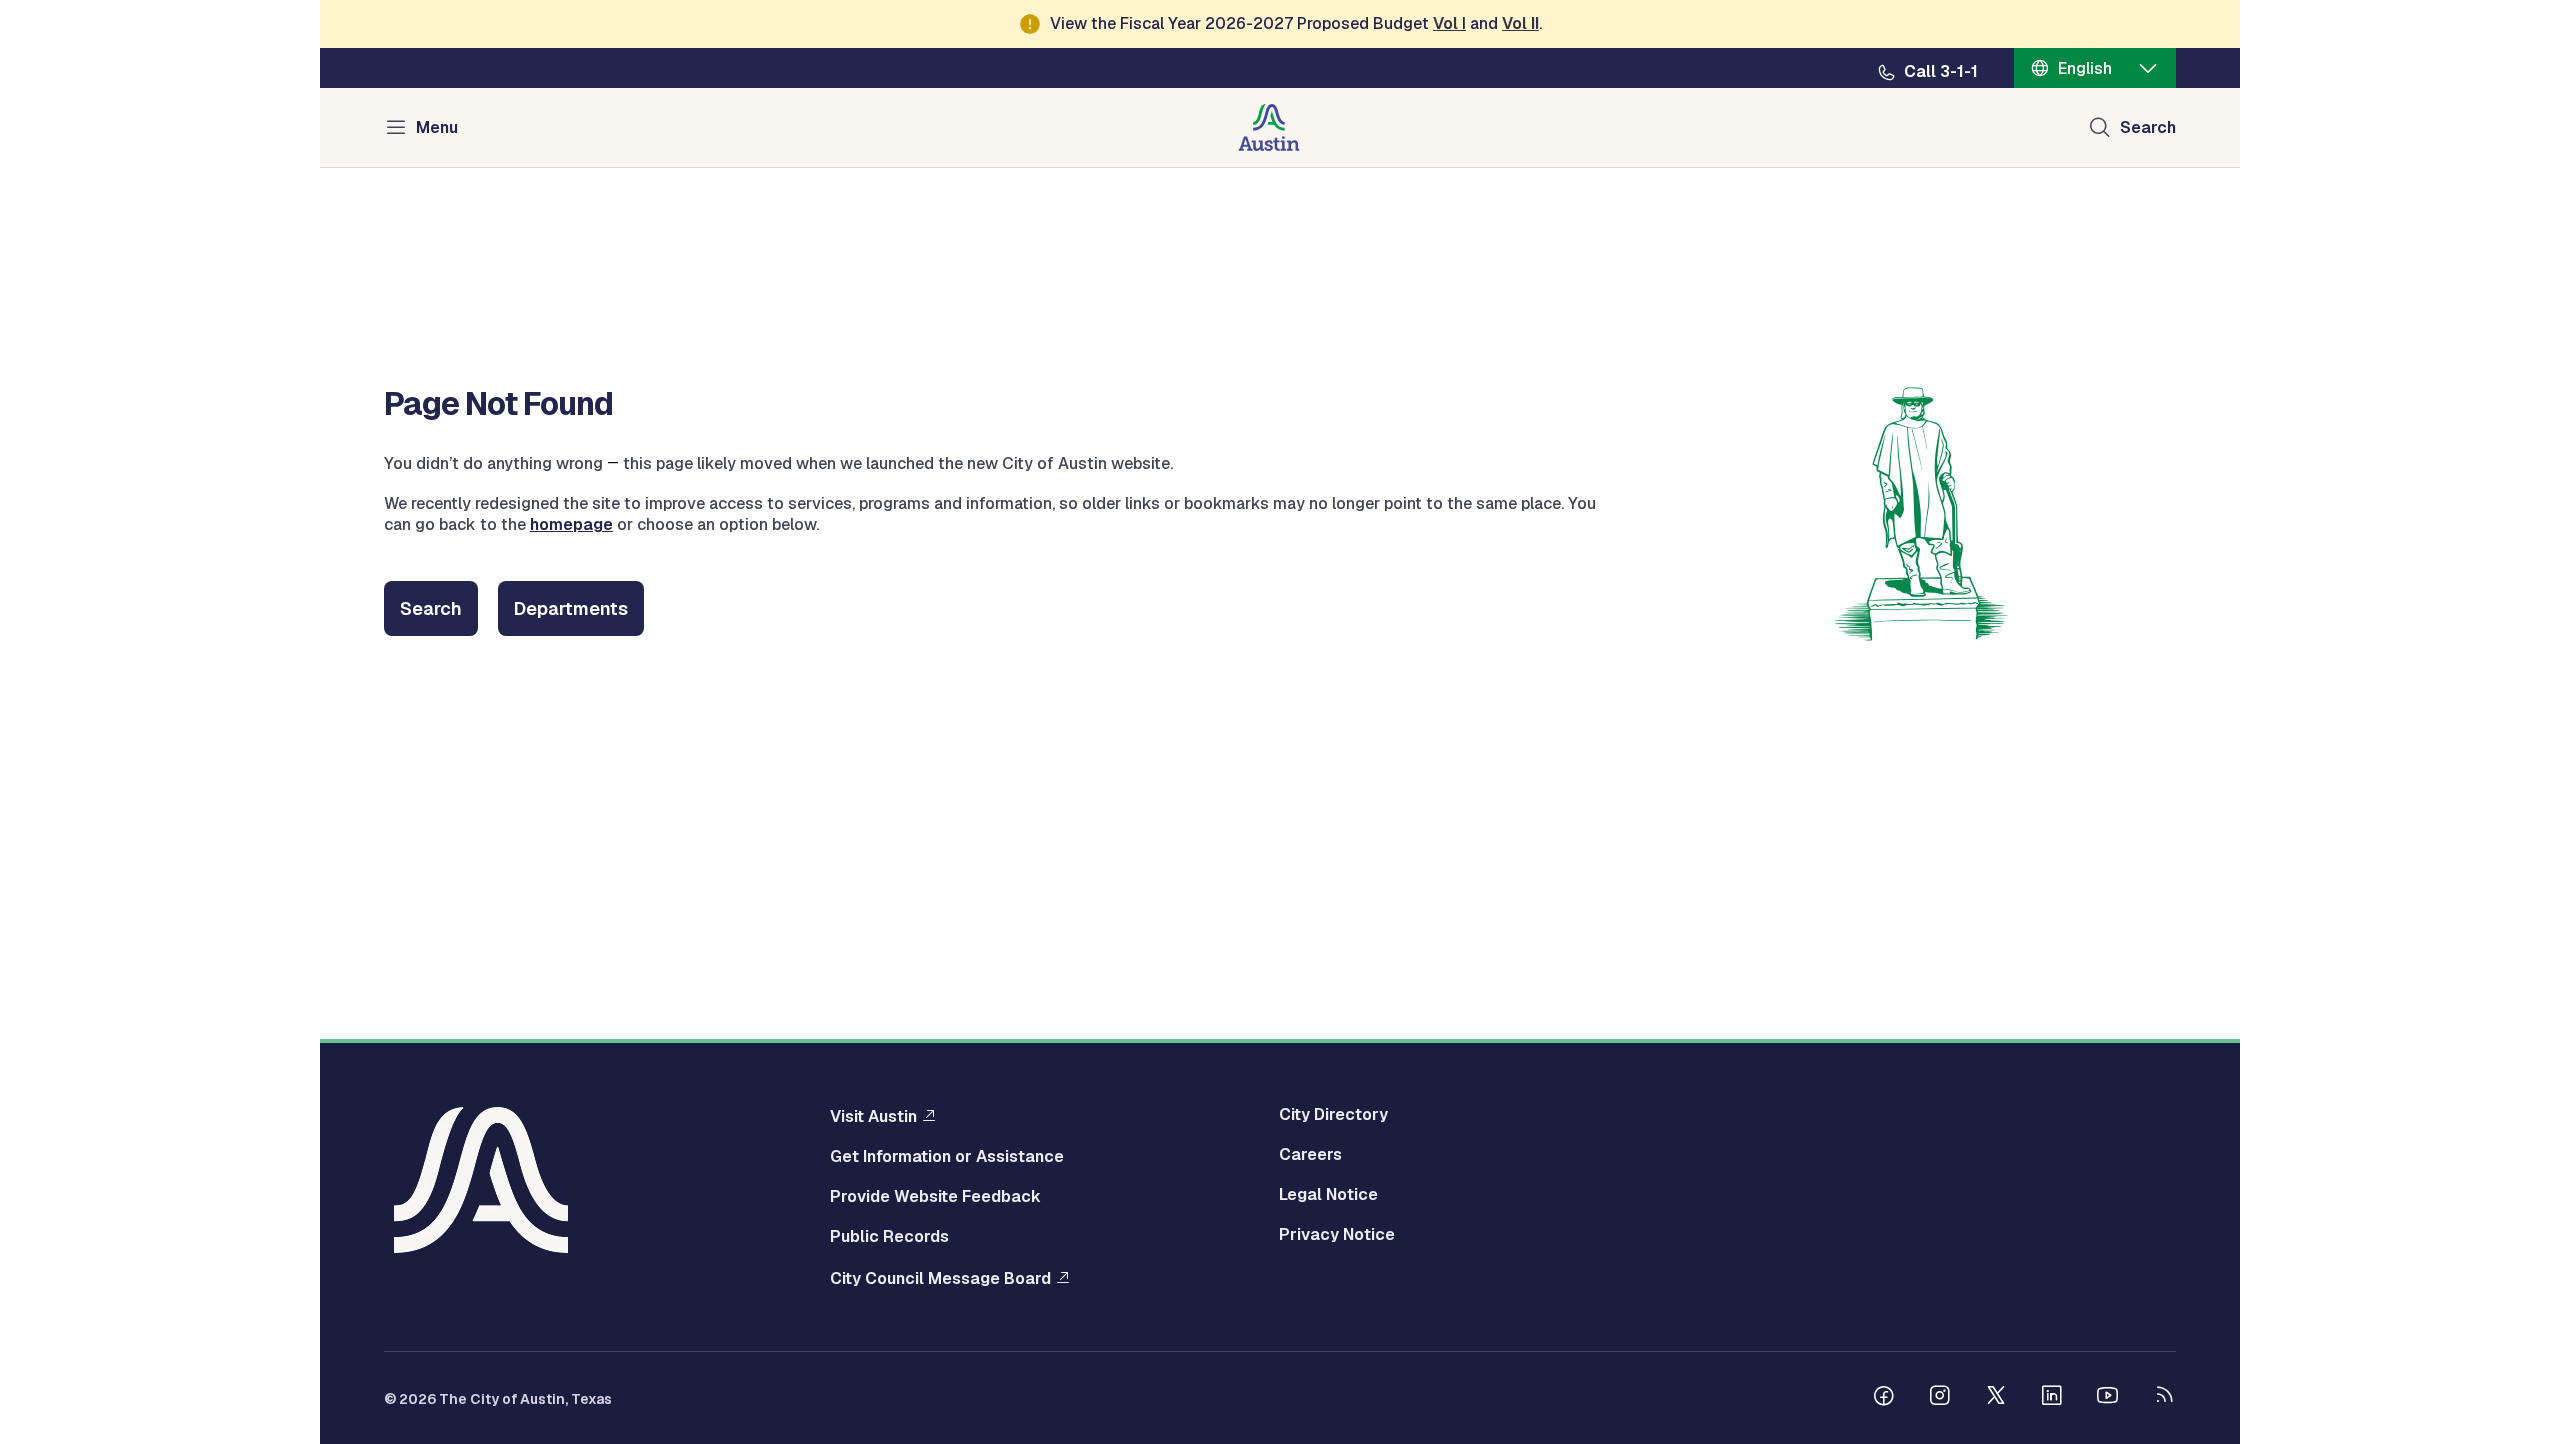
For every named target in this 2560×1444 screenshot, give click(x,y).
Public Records (889, 1237)
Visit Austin (873, 1116)
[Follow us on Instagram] (1940, 1398)
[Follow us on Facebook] (1884, 1398)
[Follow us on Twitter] (1996, 1398)
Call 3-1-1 (1941, 72)
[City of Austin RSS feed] (2164, 1398)
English (2085, 68)
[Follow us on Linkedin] (2052, 1398)
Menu (437, 127)
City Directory (1333, 1115)
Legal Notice (1328, 1195)
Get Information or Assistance (947, 1157)
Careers (1310, 1155)
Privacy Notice (1337, 1235)
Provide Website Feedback (935, 1197)
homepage (571, 524)
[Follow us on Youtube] (2108, 1398)
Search (2148, 127)
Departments (571, 608)
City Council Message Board (940, 1278)
